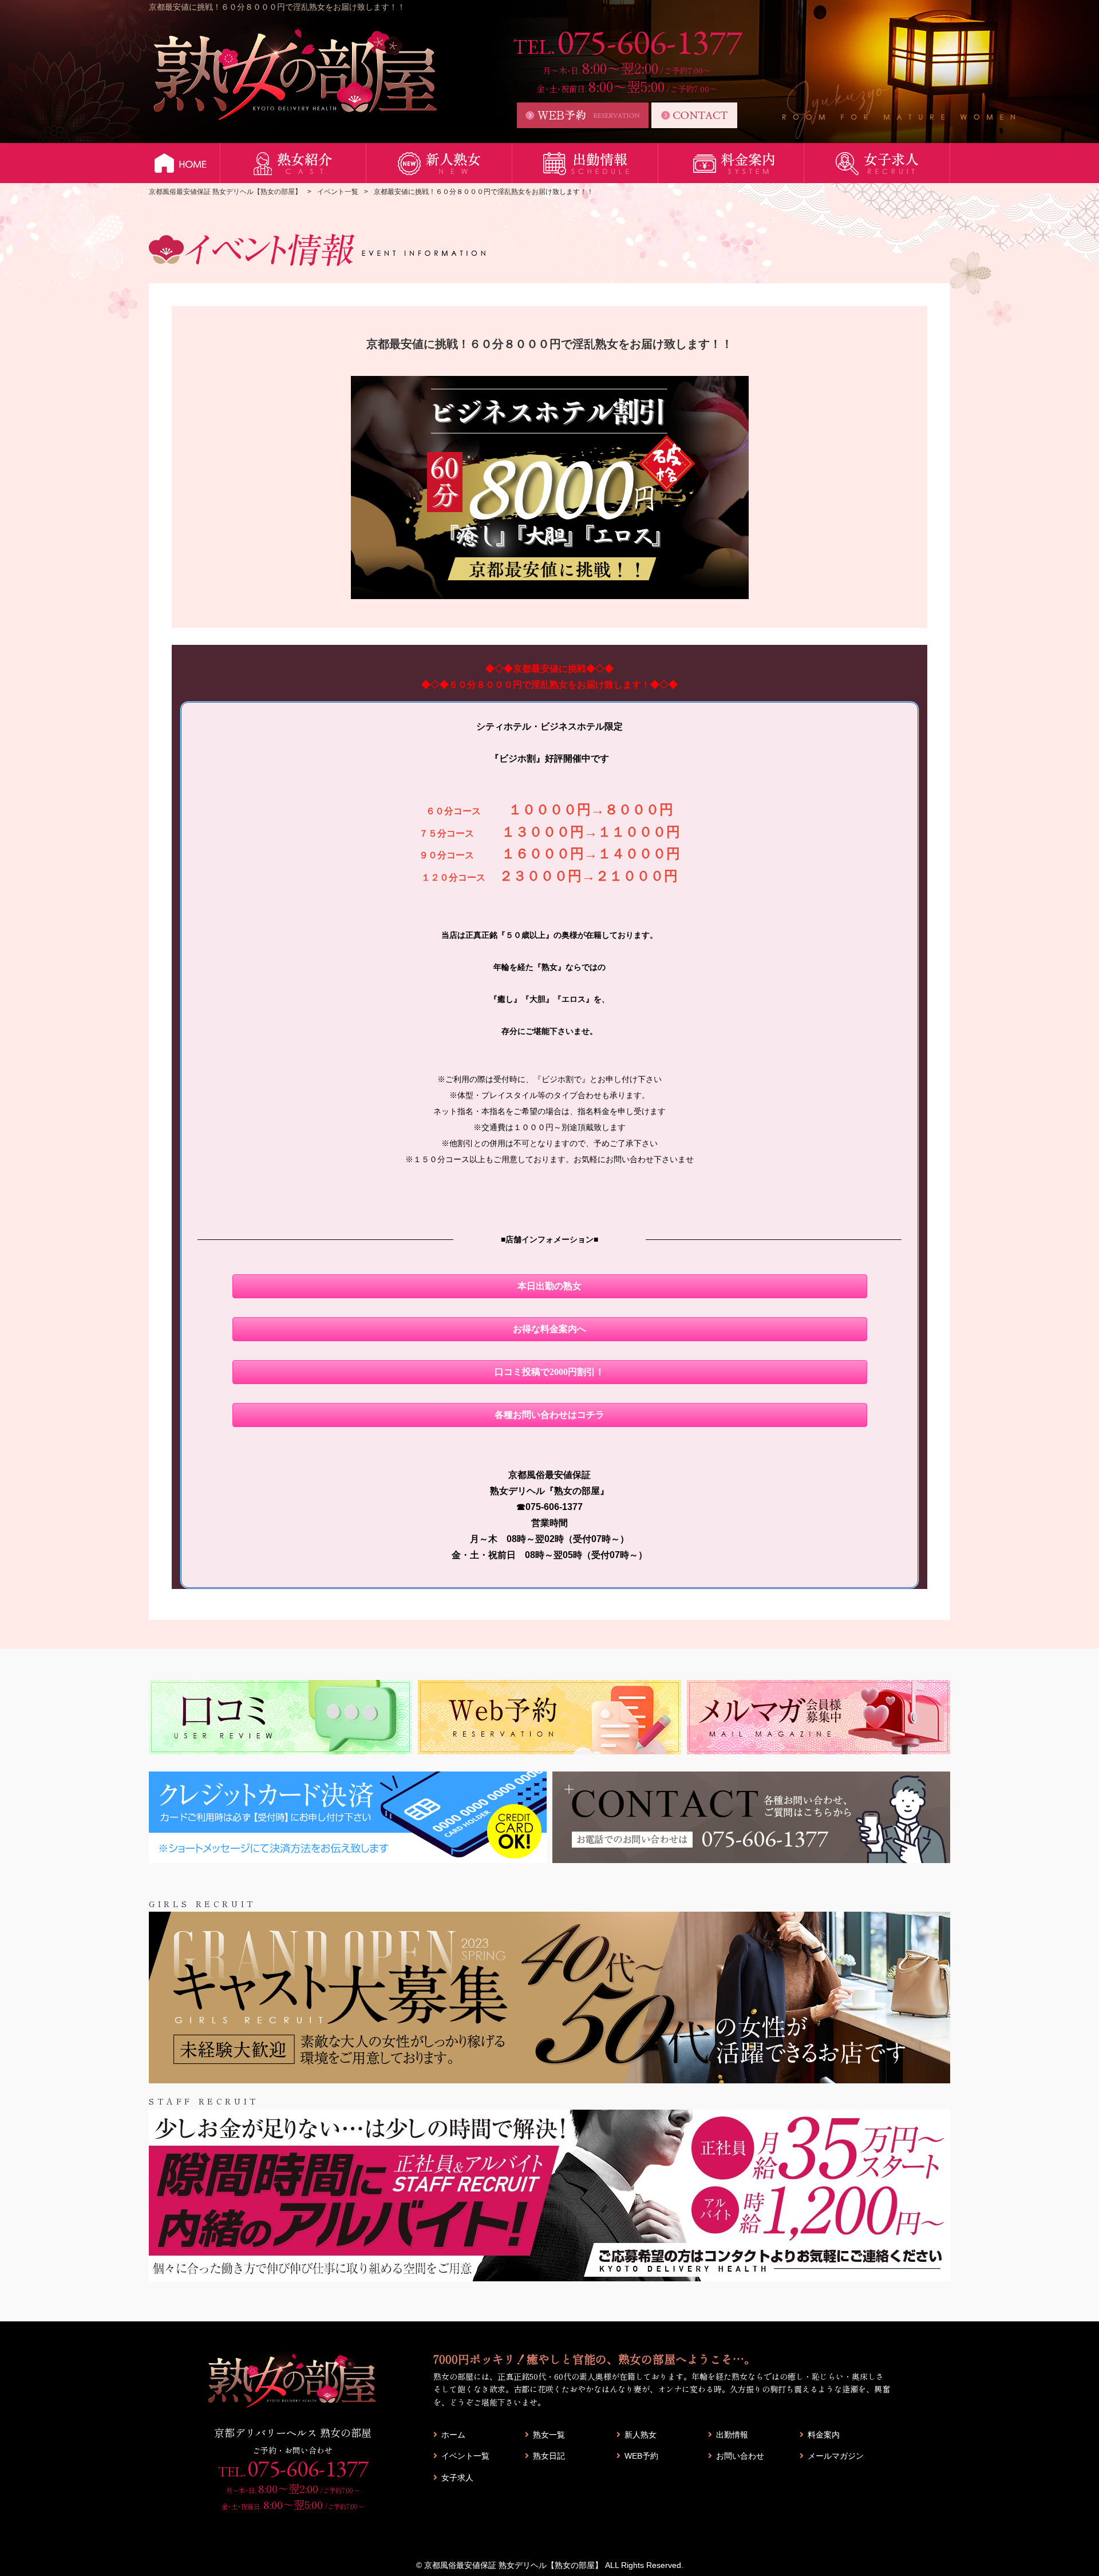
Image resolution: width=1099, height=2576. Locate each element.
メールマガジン (836, 2456)
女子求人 (457, 2478)
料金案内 (824, 2435)
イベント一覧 (465, 2456)
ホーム (453, 2435)
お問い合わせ (740, 2456)
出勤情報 (732, 2435)
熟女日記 (549, 2456)
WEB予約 (641, 2456)
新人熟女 (641, 2435)
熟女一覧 (549, 2435)
